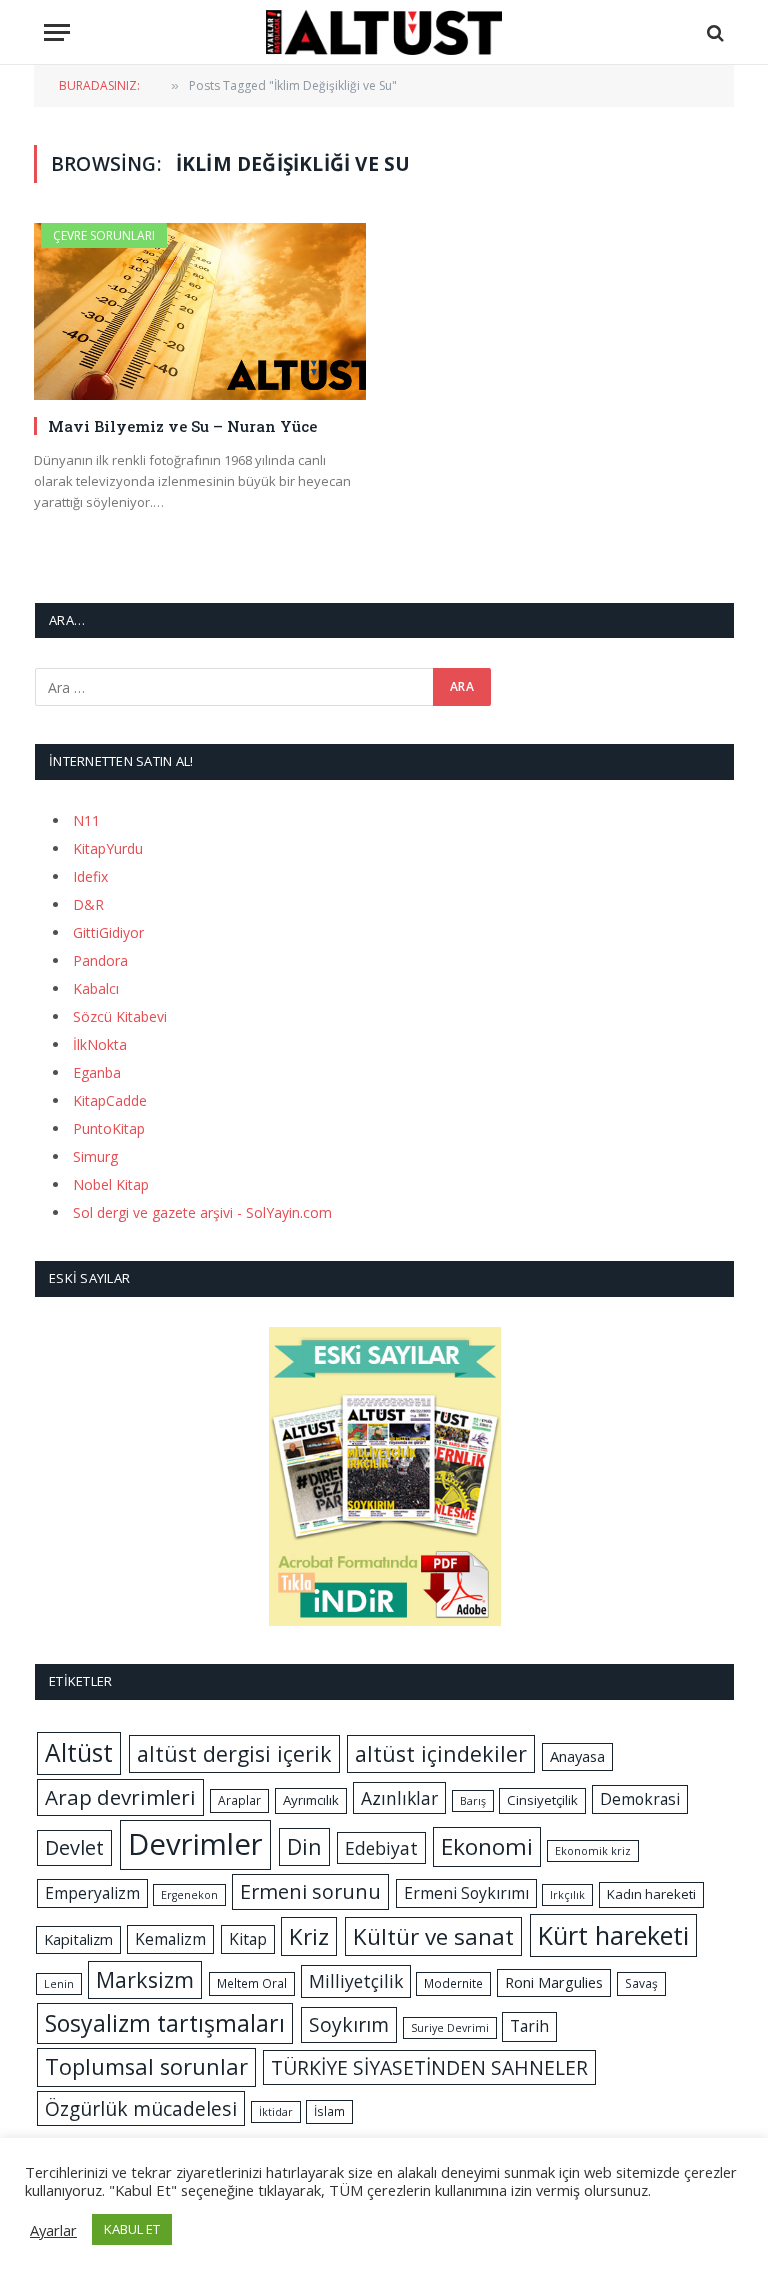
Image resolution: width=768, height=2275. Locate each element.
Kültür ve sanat (433, 1936)
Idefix (90, 876)
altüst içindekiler (441, 1753)
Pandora (100, 960)
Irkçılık (567, 1895)
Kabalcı (96, 988)
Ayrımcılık (311, 1800)
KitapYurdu (108, 848)
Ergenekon (189, 1895)
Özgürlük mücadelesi (141, 2108)
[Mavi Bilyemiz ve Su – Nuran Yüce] (200, 311)
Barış (473, 1801)
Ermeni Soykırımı (466, 1893)
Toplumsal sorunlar (146, 2066)
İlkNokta (100, 1044)
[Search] (713, 32)
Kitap (248, 1939)
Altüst (79, 1752)
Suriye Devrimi (450, 2028)
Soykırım (349, 2024)
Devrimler (195, 1844)
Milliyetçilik (356, 1981)
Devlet (74, 1847)
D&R (88, 904)
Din (304, 1846)
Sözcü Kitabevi (120, 1016)
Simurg (95, 1156)
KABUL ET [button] (132, 2229)
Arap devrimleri (120, 1797)
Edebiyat (381, 1848)
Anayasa (577, 1756)
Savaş (641, 1983)
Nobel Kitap (111, 1184)
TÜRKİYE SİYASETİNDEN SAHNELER (429, 2067)
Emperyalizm (92, 1893)
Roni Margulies (554, 1982)
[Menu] (57, 32)
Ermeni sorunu (310, 1891)
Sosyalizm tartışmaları (165, 2023)
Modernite (453, 1983)
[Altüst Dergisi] (384, 32)
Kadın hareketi (651, 1894)
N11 (86, 820)
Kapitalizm (78, 1939)
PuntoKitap (109, 1128)
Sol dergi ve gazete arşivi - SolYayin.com (202, 1212)
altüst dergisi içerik (234, 1753)
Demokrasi (640, 1799)
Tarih (529, 2026)
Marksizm (145, 1979)
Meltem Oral (252, 1983)
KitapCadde (110, 1100)
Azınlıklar (399, 1798)
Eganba (97, 1072)
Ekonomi (487, 1846)
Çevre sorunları (104, 235)
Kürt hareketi (613, 1935)
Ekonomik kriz (593, 1851)
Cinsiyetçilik (542, 1800)
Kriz (309, 1936)
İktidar (276, 2112)
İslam (329, 2111)
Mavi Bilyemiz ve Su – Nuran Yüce (182, 426)
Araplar (239, 1800)
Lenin (59, 1984)
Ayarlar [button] (53, 2230)
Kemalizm (170, 1939)
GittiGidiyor (108, 932)
